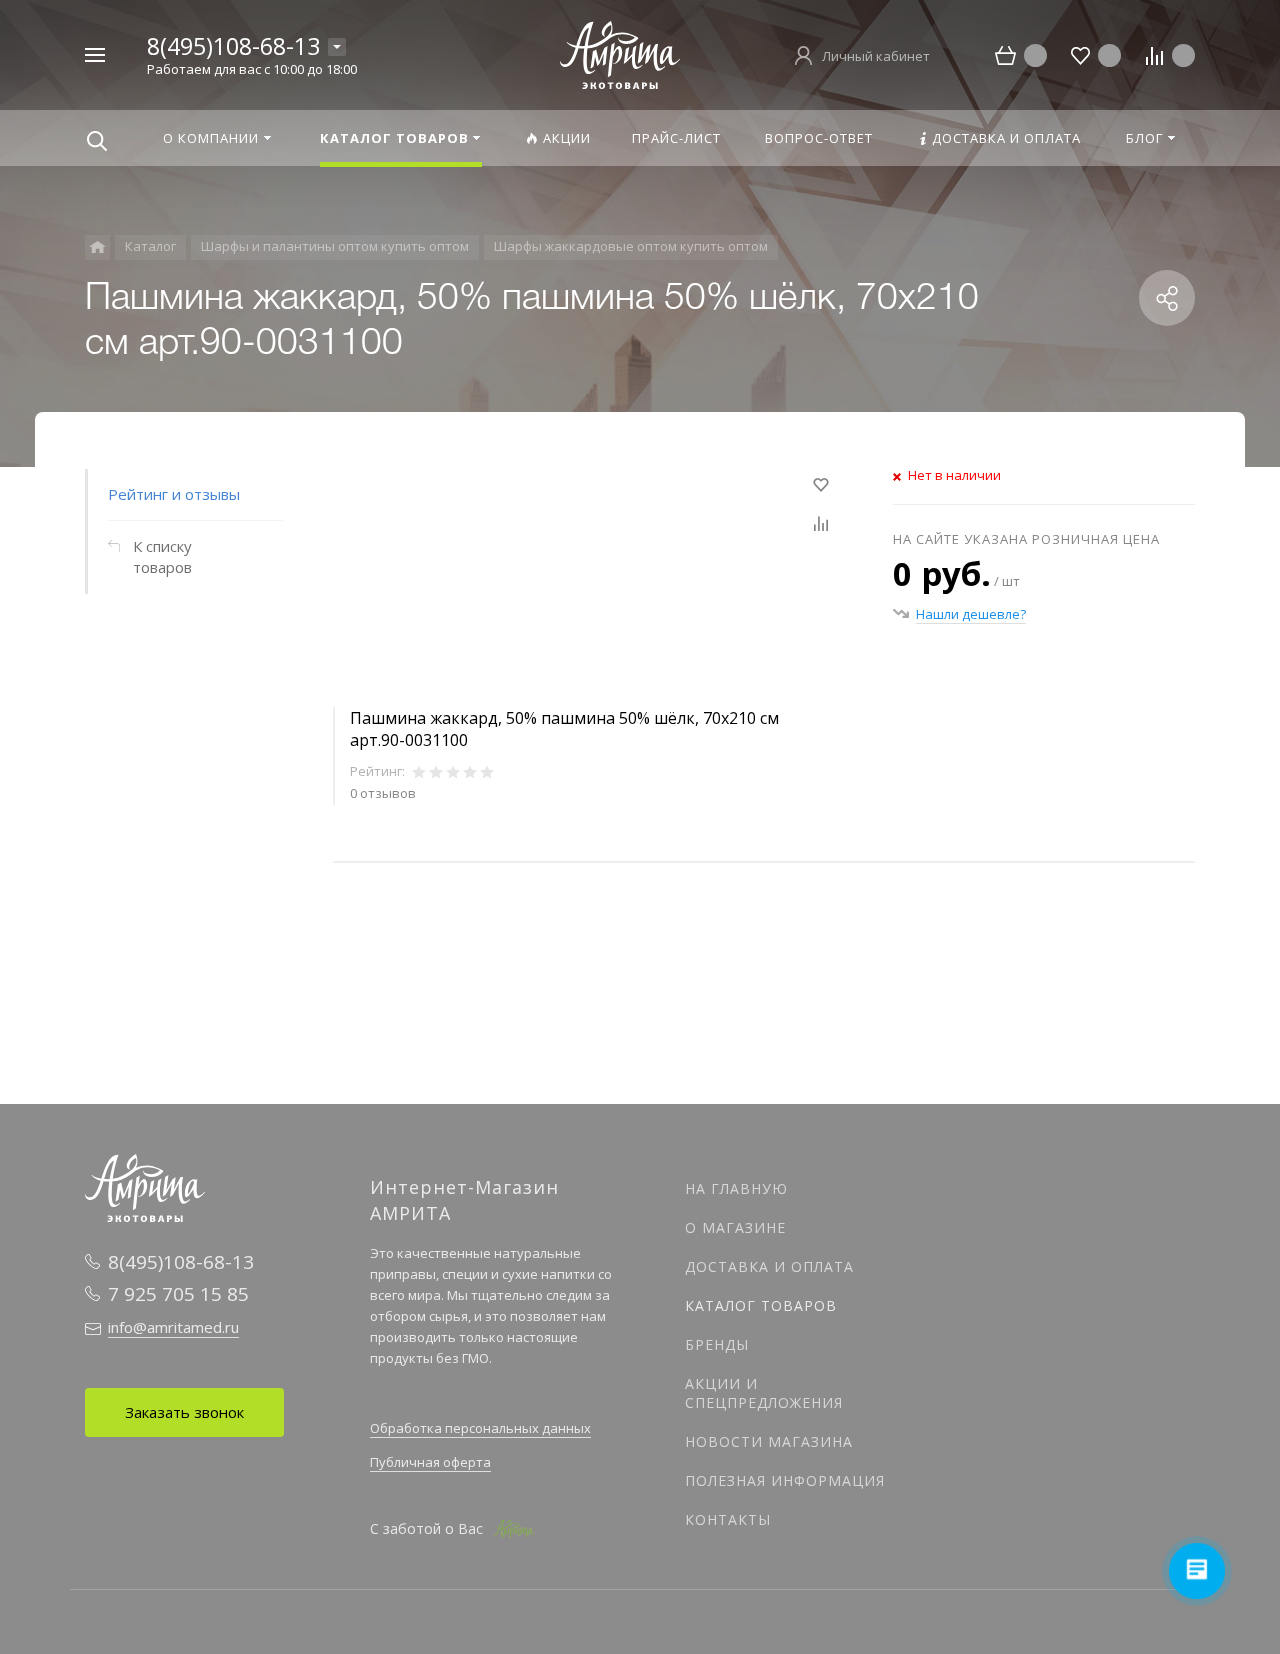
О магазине (735, 1227)
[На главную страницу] (620, 53)
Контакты (728, 1519)
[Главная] (97, 247)
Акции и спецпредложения (764, 1393)
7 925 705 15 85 (178, 1294)
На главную (736, 1188)
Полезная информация (785, 1480)
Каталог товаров (761, 1305)
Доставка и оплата (769, 1266)
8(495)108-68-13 (233, 46)
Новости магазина (769, 1441)
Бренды (717, 1344)
